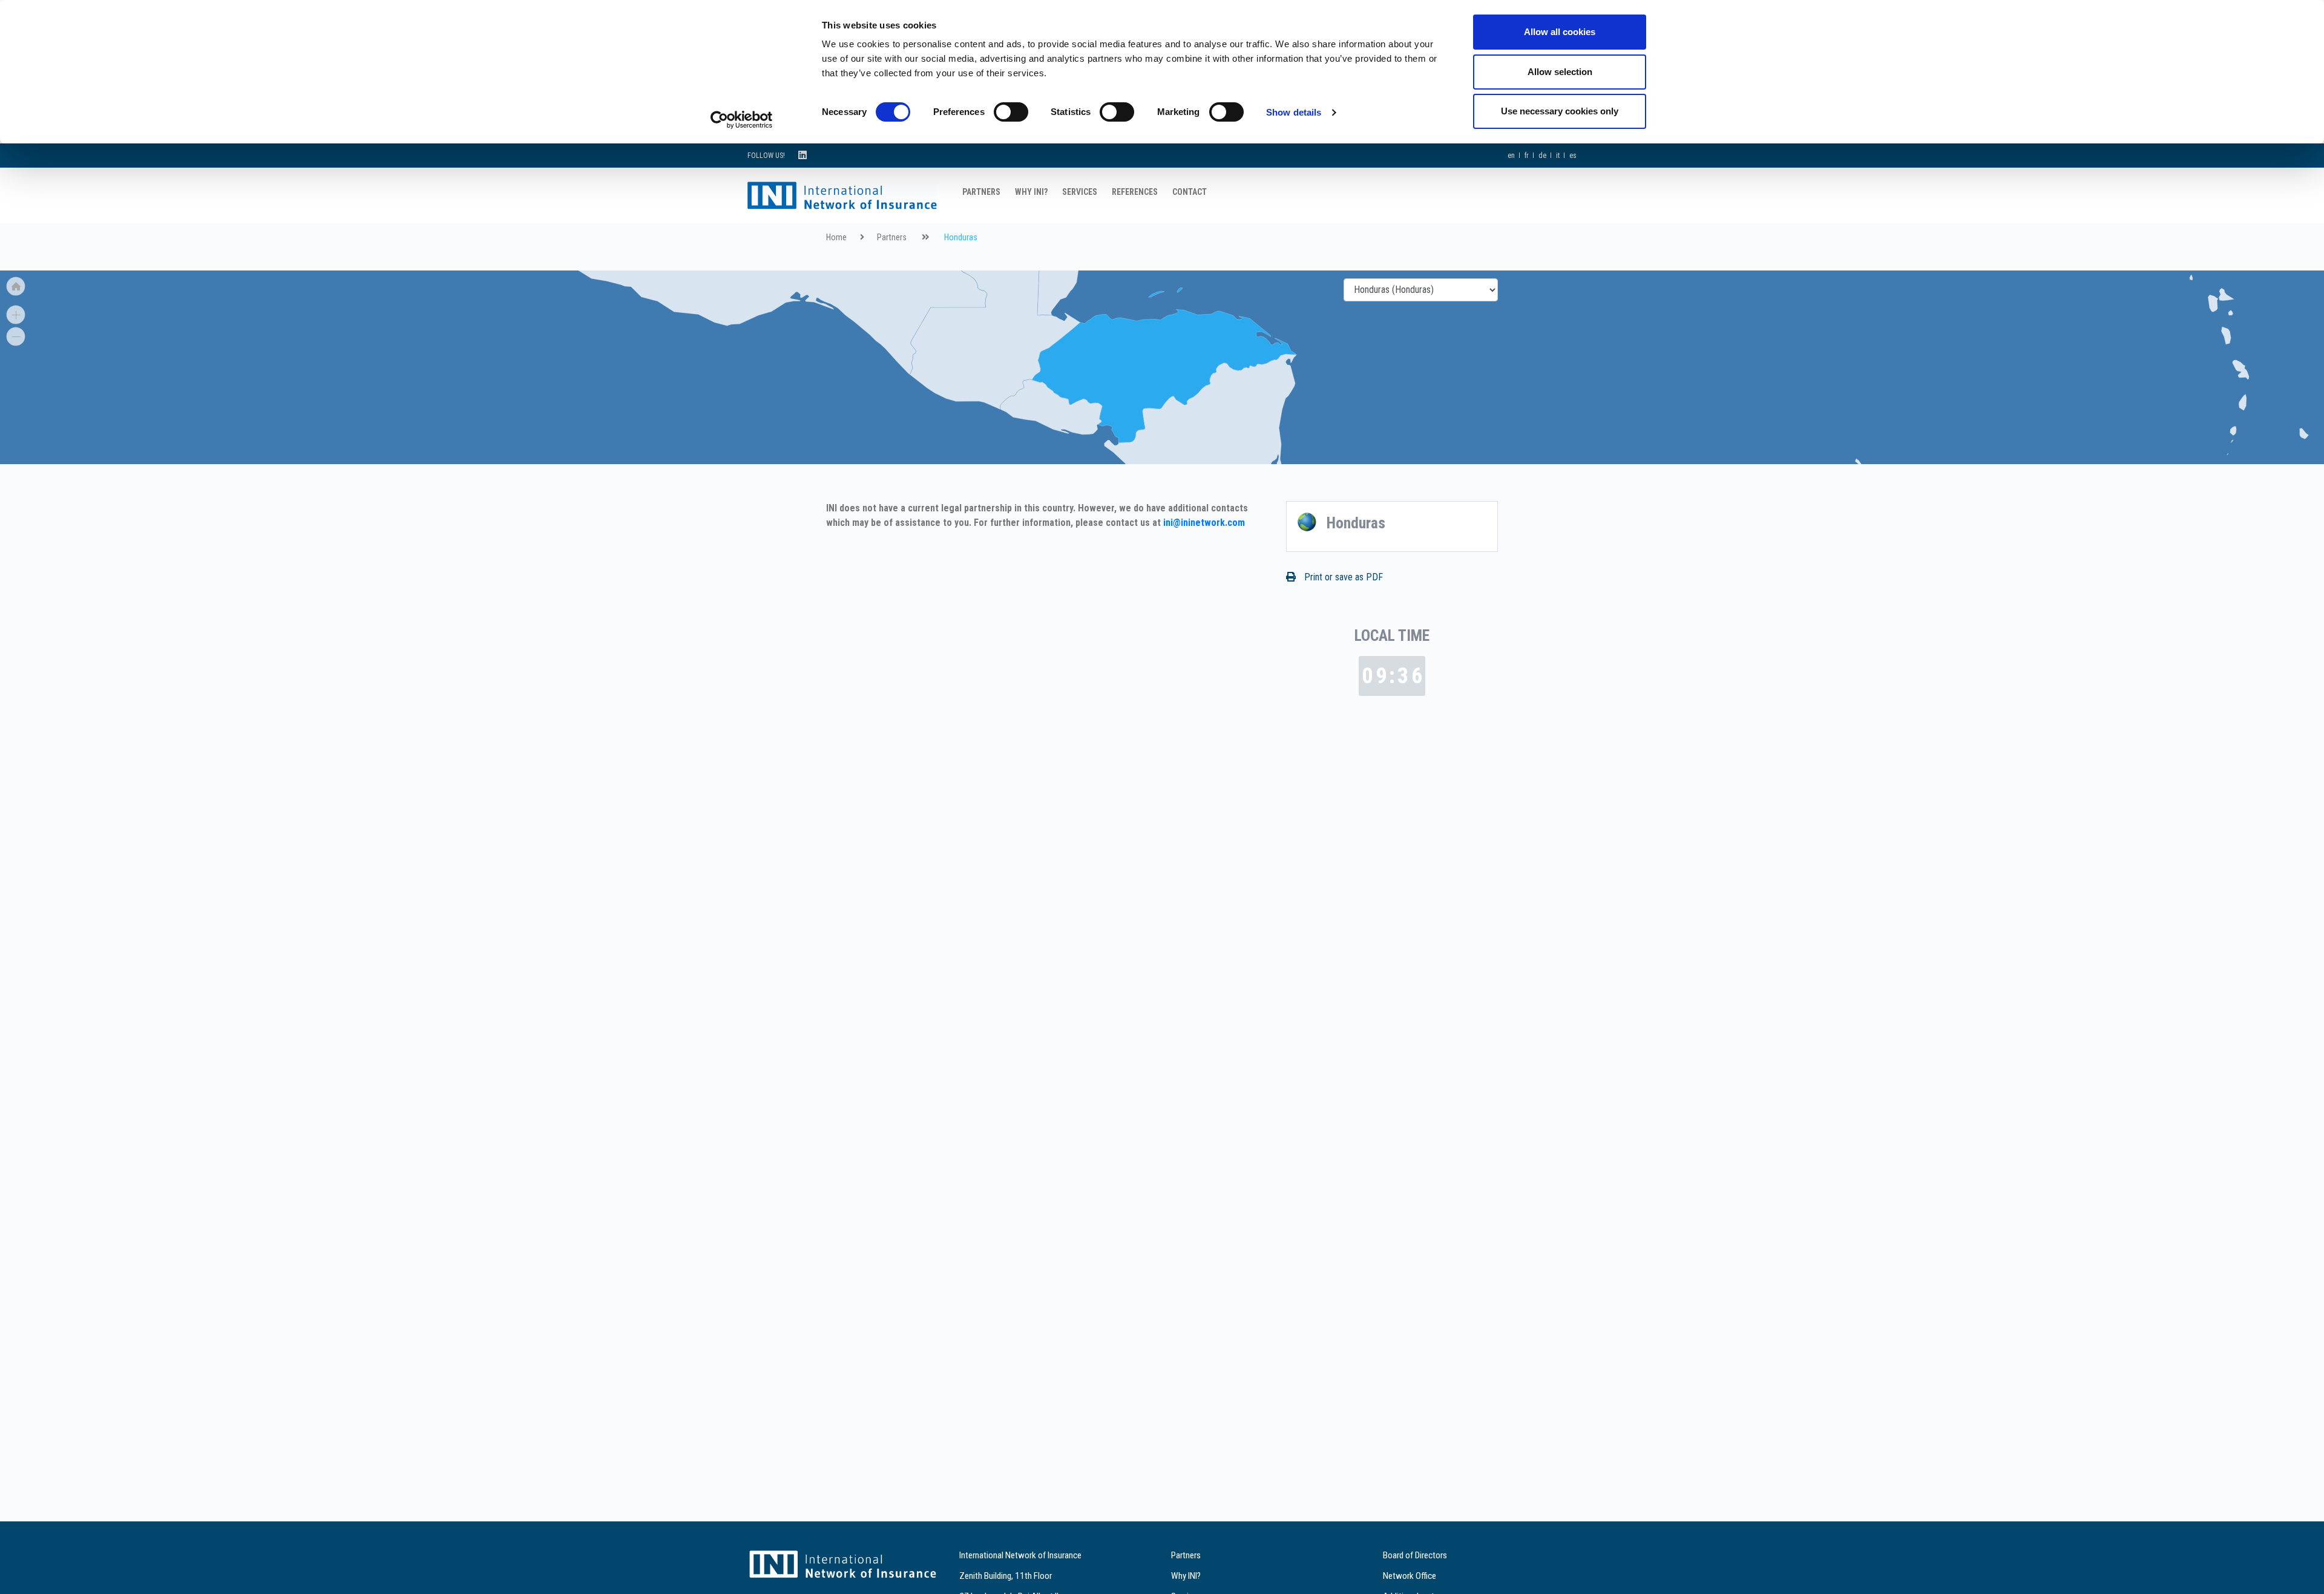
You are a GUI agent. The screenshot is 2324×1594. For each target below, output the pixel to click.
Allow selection (1560, 72)
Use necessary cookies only (1560, 111)
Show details (1294, 112)
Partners (981, 192)
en (1511, 156)
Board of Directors (1415, 1555)
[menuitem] (1859, 463)
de (1542, 156)
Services (1080, 192)
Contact (1190, 192)
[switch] (1011, 112)
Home (836, 238)
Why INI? (1031, 192)
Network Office (1410, 1576)
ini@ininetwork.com (1204, 523)
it (1558, 156)
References (1135, 192)
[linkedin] (803, 155)
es (1573, 156)
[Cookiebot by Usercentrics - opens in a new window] (742, 120)
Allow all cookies (1560, 32)
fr (1527, 156)
